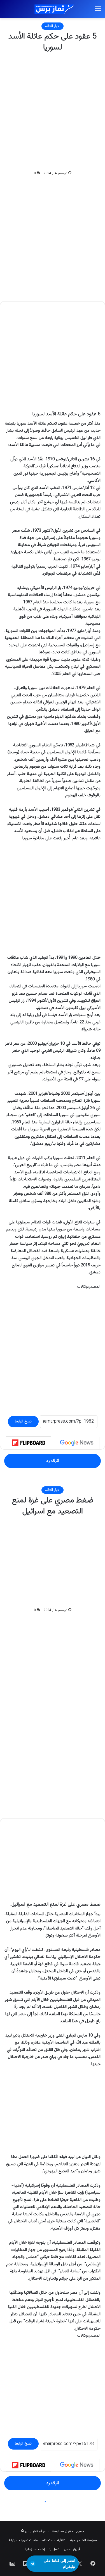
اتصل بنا (54, 2549)
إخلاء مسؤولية (35, 2549)
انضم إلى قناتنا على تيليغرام (60, 2563)
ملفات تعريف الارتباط (23, 2540)
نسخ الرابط (23, 1421)
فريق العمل (72, 2549)
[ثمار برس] (53, 9)
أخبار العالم (53, 26)
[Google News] (77, 1443)
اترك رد (53, 1461)
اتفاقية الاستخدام (54, 2540)
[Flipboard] (29, 1443)
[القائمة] (98, 11)
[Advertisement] (53, 112)
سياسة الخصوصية (83, 2540)
